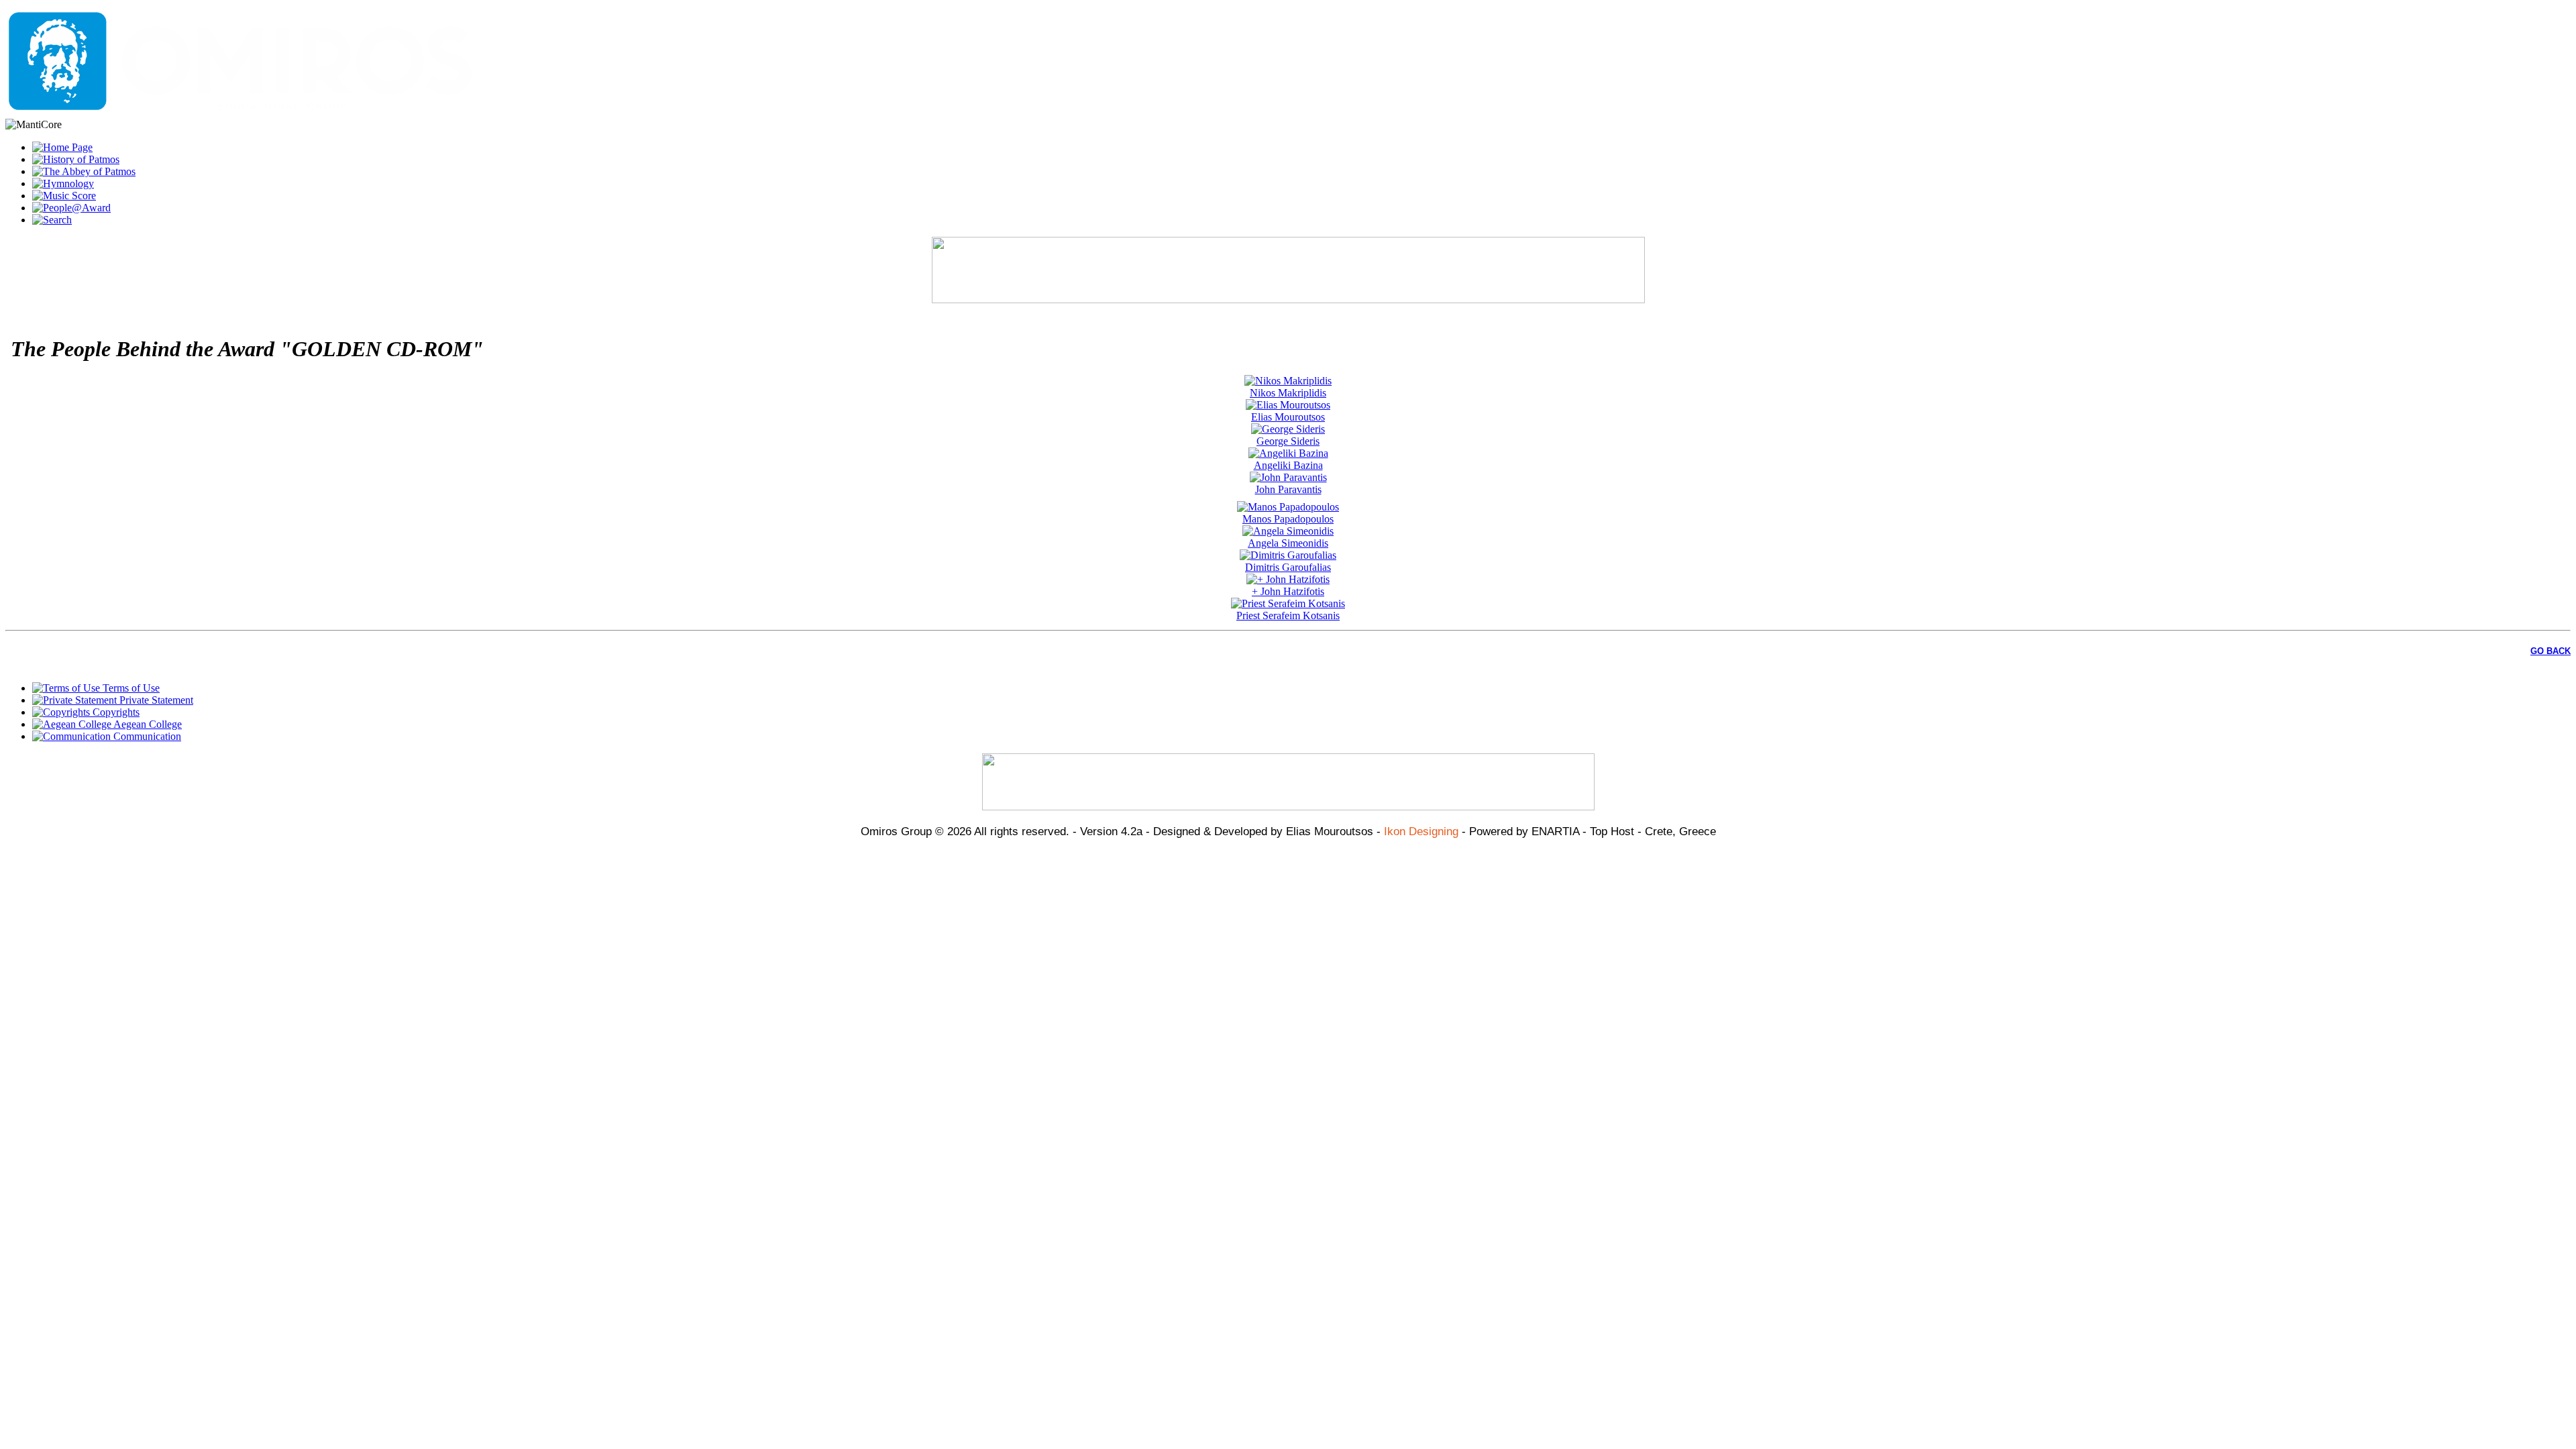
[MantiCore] (240, 112)
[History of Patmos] (76, 159)
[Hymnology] (63, 183)
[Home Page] (62, 147)
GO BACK (2551, 651)
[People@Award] (71, 208)
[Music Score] (64, 196)
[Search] (52, 220)
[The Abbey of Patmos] (84, 171)
